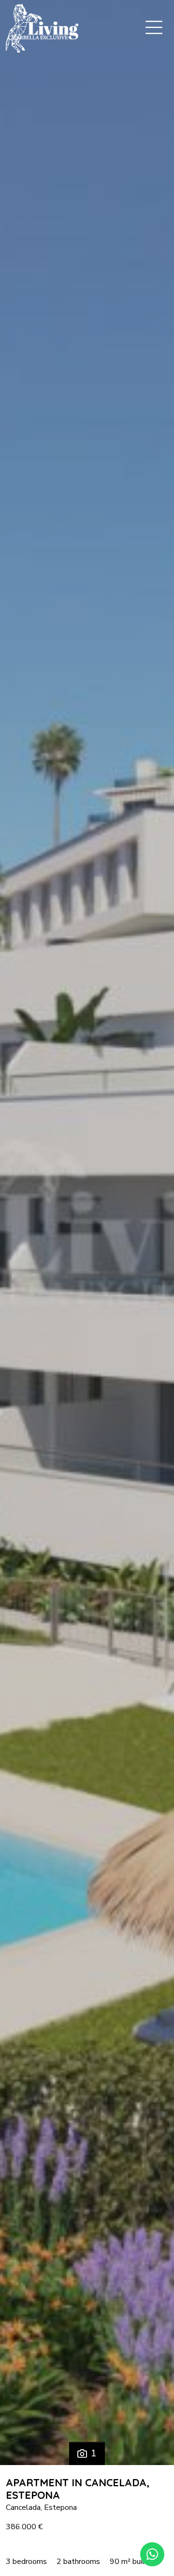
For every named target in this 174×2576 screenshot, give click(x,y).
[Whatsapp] (152, 2554)
